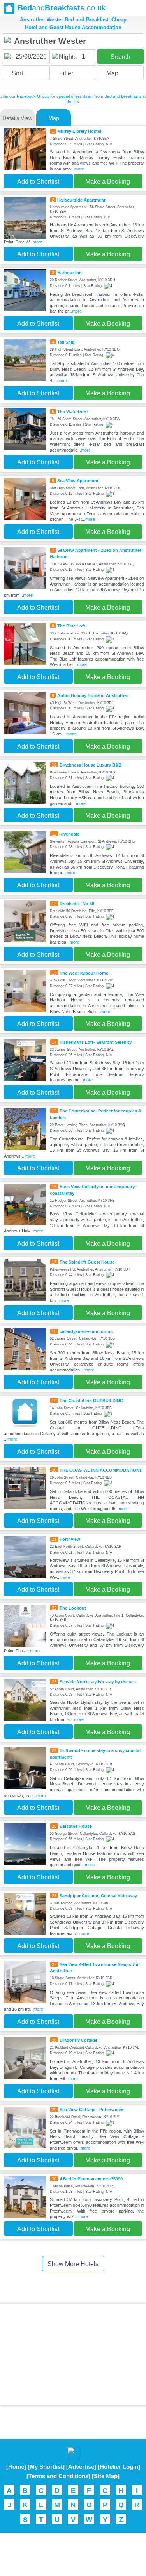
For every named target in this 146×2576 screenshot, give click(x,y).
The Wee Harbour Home (84, 973)
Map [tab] (54, 118)
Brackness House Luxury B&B (91, 765)
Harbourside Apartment (81, 200)
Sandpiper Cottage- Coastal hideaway (98, 1896)
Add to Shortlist (38, 182)
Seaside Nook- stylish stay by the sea (98, 1682)
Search (120, 57)
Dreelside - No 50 (77, 904)
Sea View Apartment (78, 481)
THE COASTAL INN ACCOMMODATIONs (101, 1470)
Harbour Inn (69, 273)
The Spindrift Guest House (87, 1262)
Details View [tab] (17, 118)
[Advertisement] (73, 2354)
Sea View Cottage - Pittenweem (91, 2110)
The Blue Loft (71, 626)
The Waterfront (73, 412)
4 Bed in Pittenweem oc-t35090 (91, 2179)
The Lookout (73, 1608)
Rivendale (69, 834)
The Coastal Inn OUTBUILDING (91, 1401)
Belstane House (76, 1826)
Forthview (70, 1539)
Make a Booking (108, 182)
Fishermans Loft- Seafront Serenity (96, 1042)
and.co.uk (62, 8)
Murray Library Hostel (79, 131)
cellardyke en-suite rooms (86, 1331)
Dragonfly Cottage (78, 2040)
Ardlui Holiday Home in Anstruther (93, 695)
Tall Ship (66, 342)
